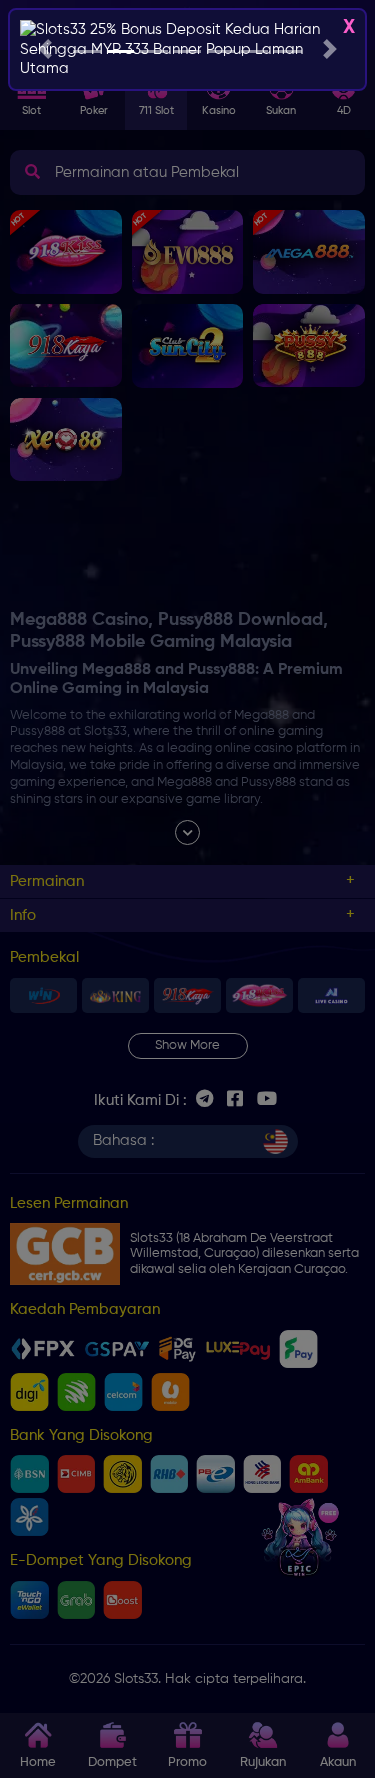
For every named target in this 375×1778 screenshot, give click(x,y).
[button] (45, 49)
